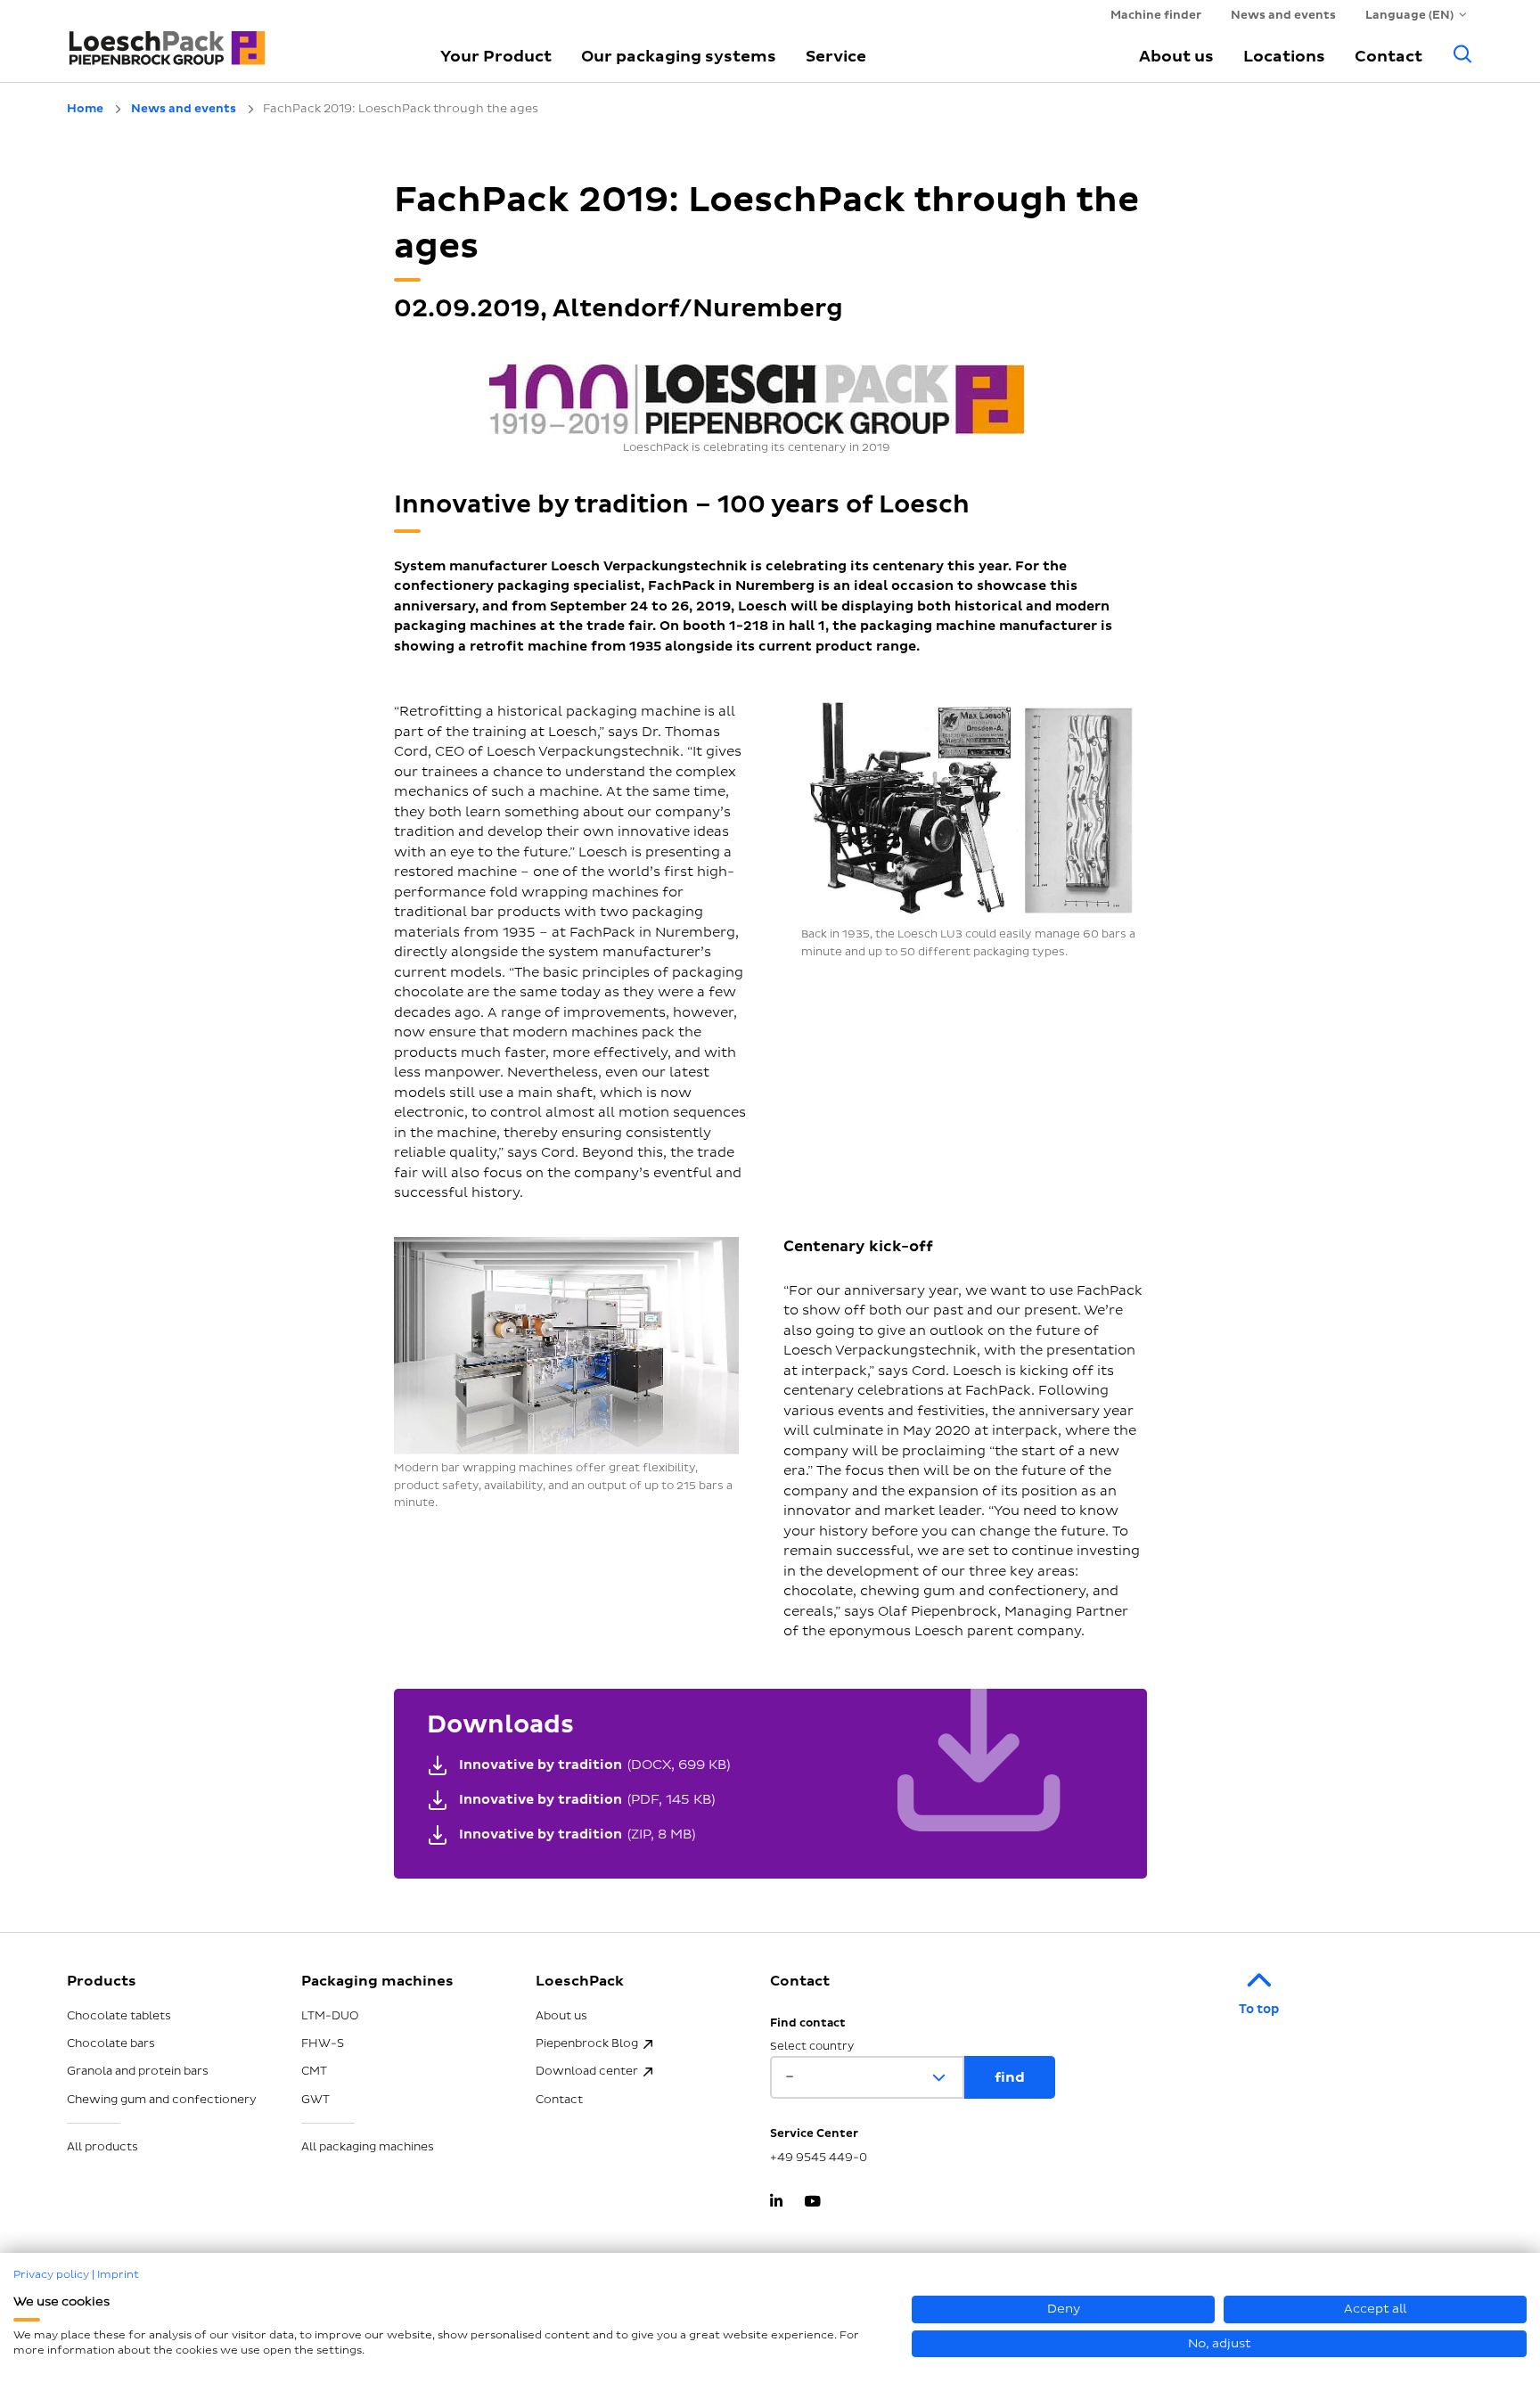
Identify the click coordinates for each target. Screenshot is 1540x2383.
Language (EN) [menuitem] (1409, 15)
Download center (587, 2071)
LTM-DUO (330, 2016)
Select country (812, 2047)
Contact (1388, 57)
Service (836, 57)
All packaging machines (368, 2147)
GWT (315, 2100)
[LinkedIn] (776, 2203)
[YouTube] (812, 2203)
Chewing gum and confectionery (162, 2100)
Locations (1284, 57)
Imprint (118, 2275)
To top (1259, 2009)
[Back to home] (233, 40)
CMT (314, 2071)
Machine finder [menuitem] (1156, 15)
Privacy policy (51, 2275)
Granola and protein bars (138, 2071)
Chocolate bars (111, 2043)
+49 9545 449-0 (819, 2158)
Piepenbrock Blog (587, 2043)
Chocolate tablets (119, 2016)
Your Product (496, 57)
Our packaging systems (679, 57)
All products (102, 2147)
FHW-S (323, 2043)
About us (1176, 57)
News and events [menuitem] (1283, 15)
